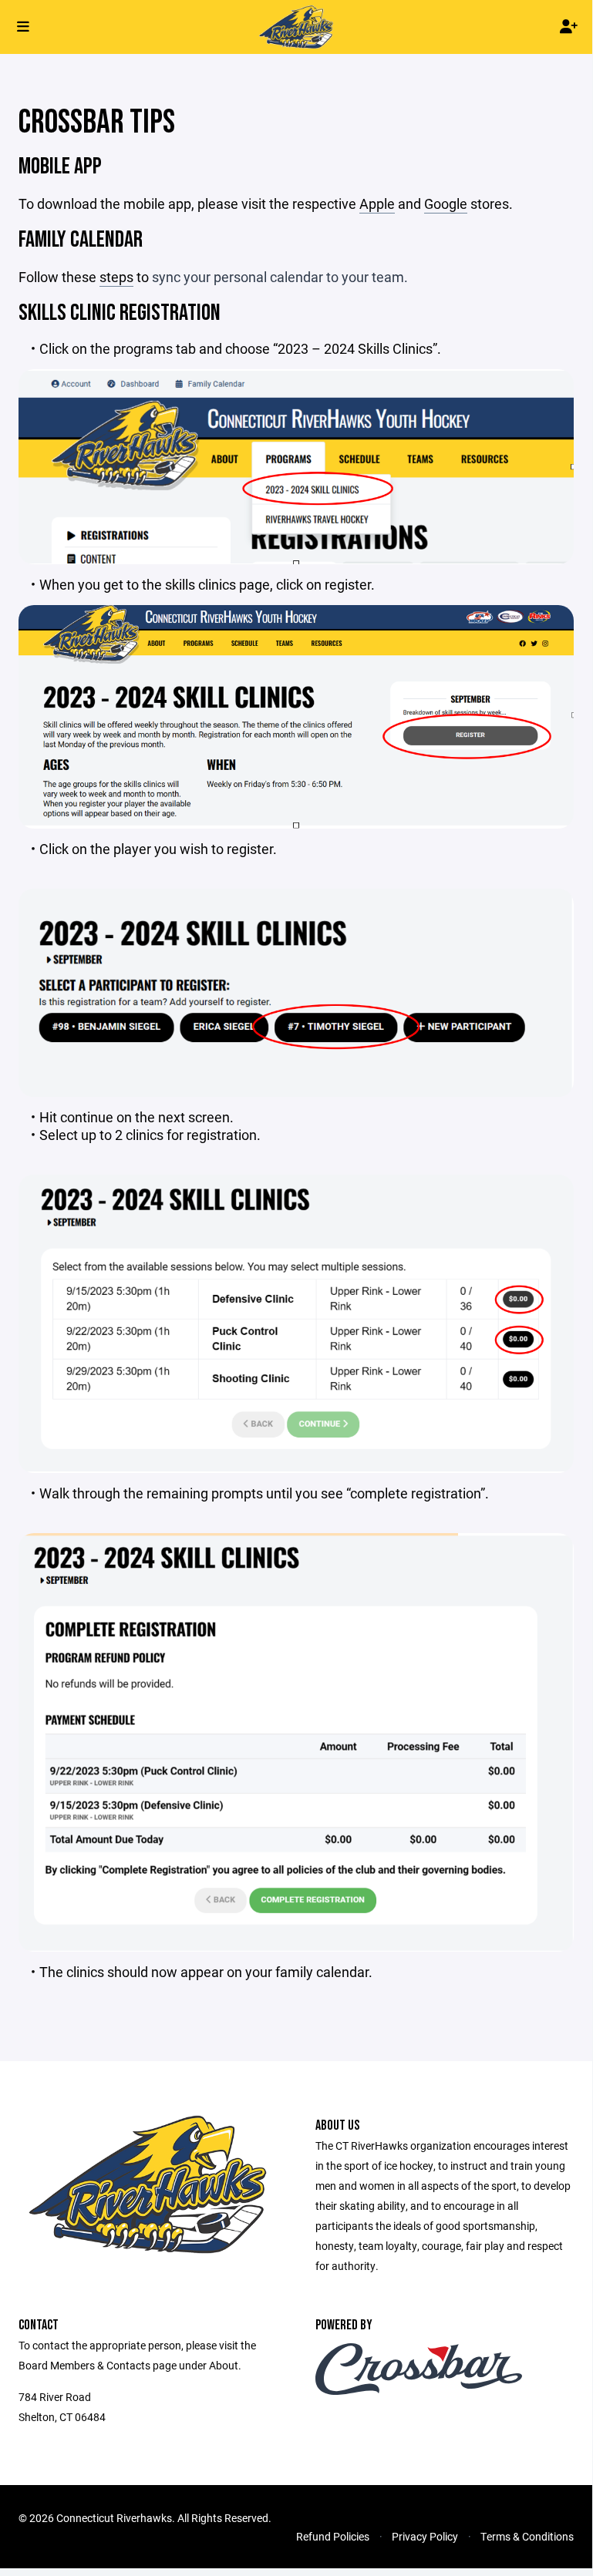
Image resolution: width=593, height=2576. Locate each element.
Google (446, 203)
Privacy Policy (425, 2536)
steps (116, 277)
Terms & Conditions (527, 2536)
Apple (377, 203)
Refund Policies (333, 2536)
